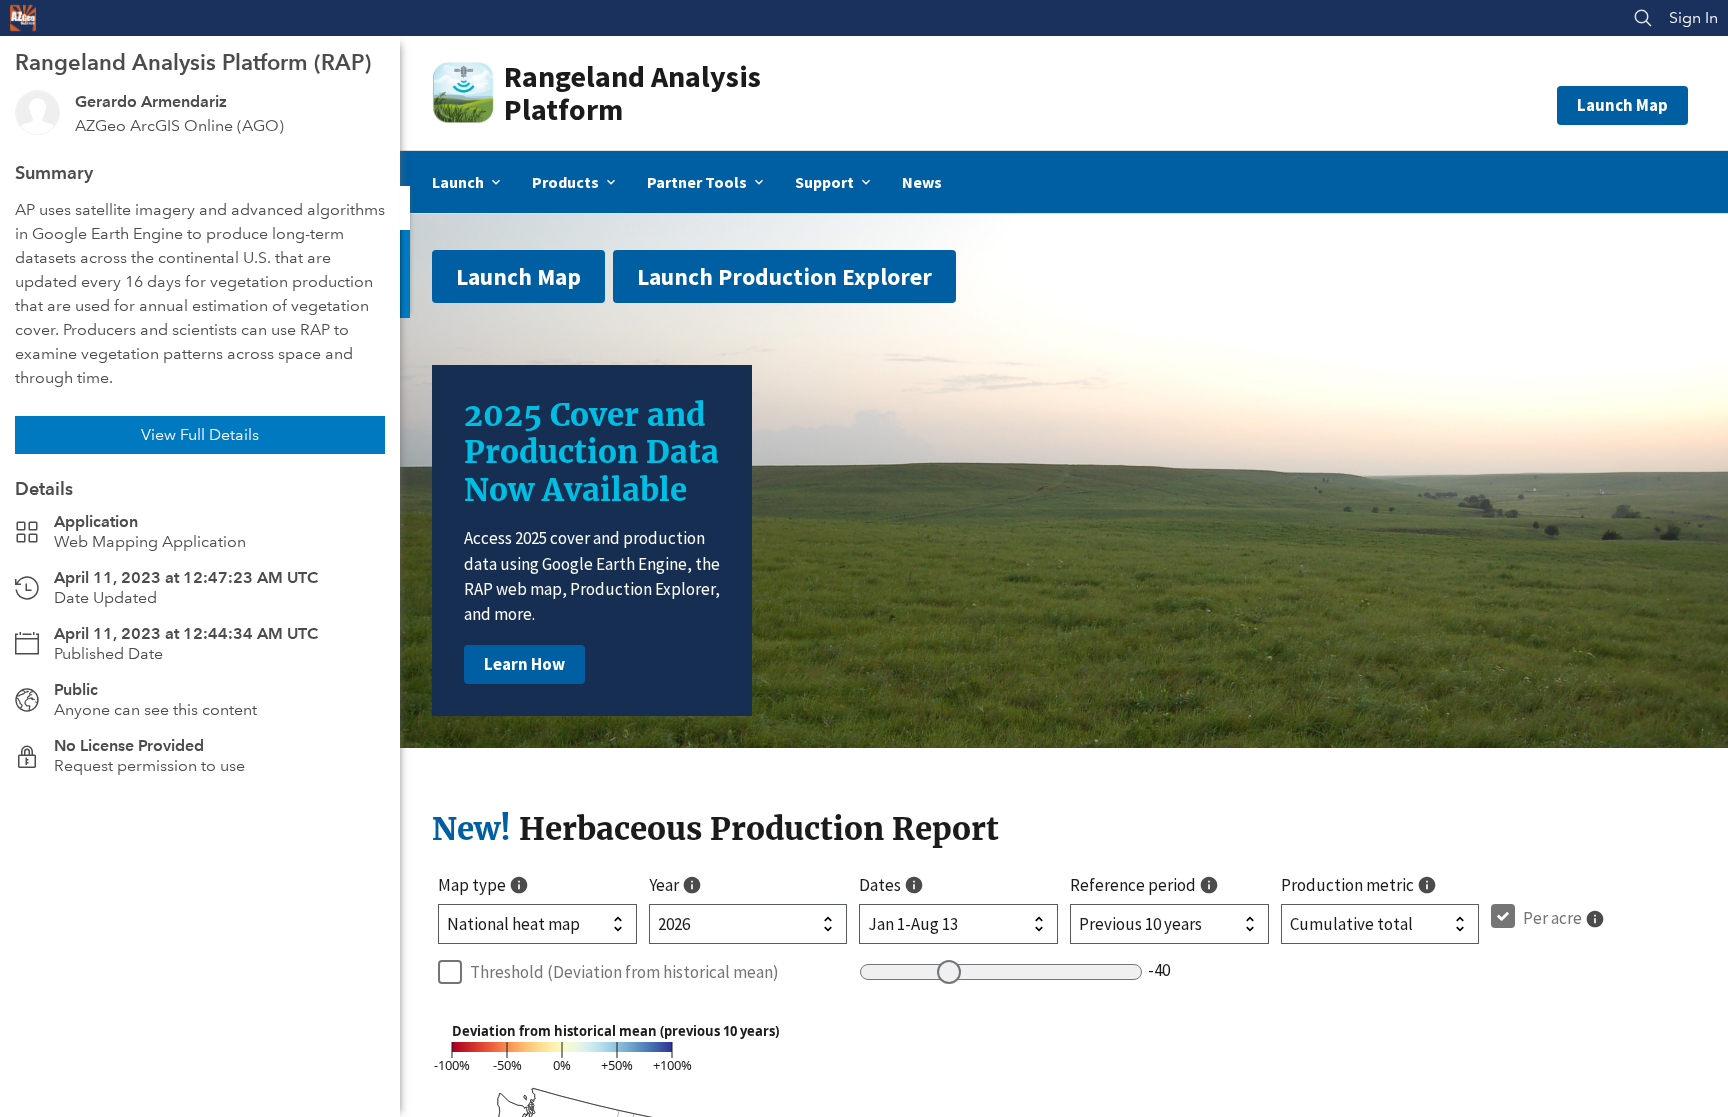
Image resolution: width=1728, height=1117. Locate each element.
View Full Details (200, 434)
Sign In (1693, 17)
